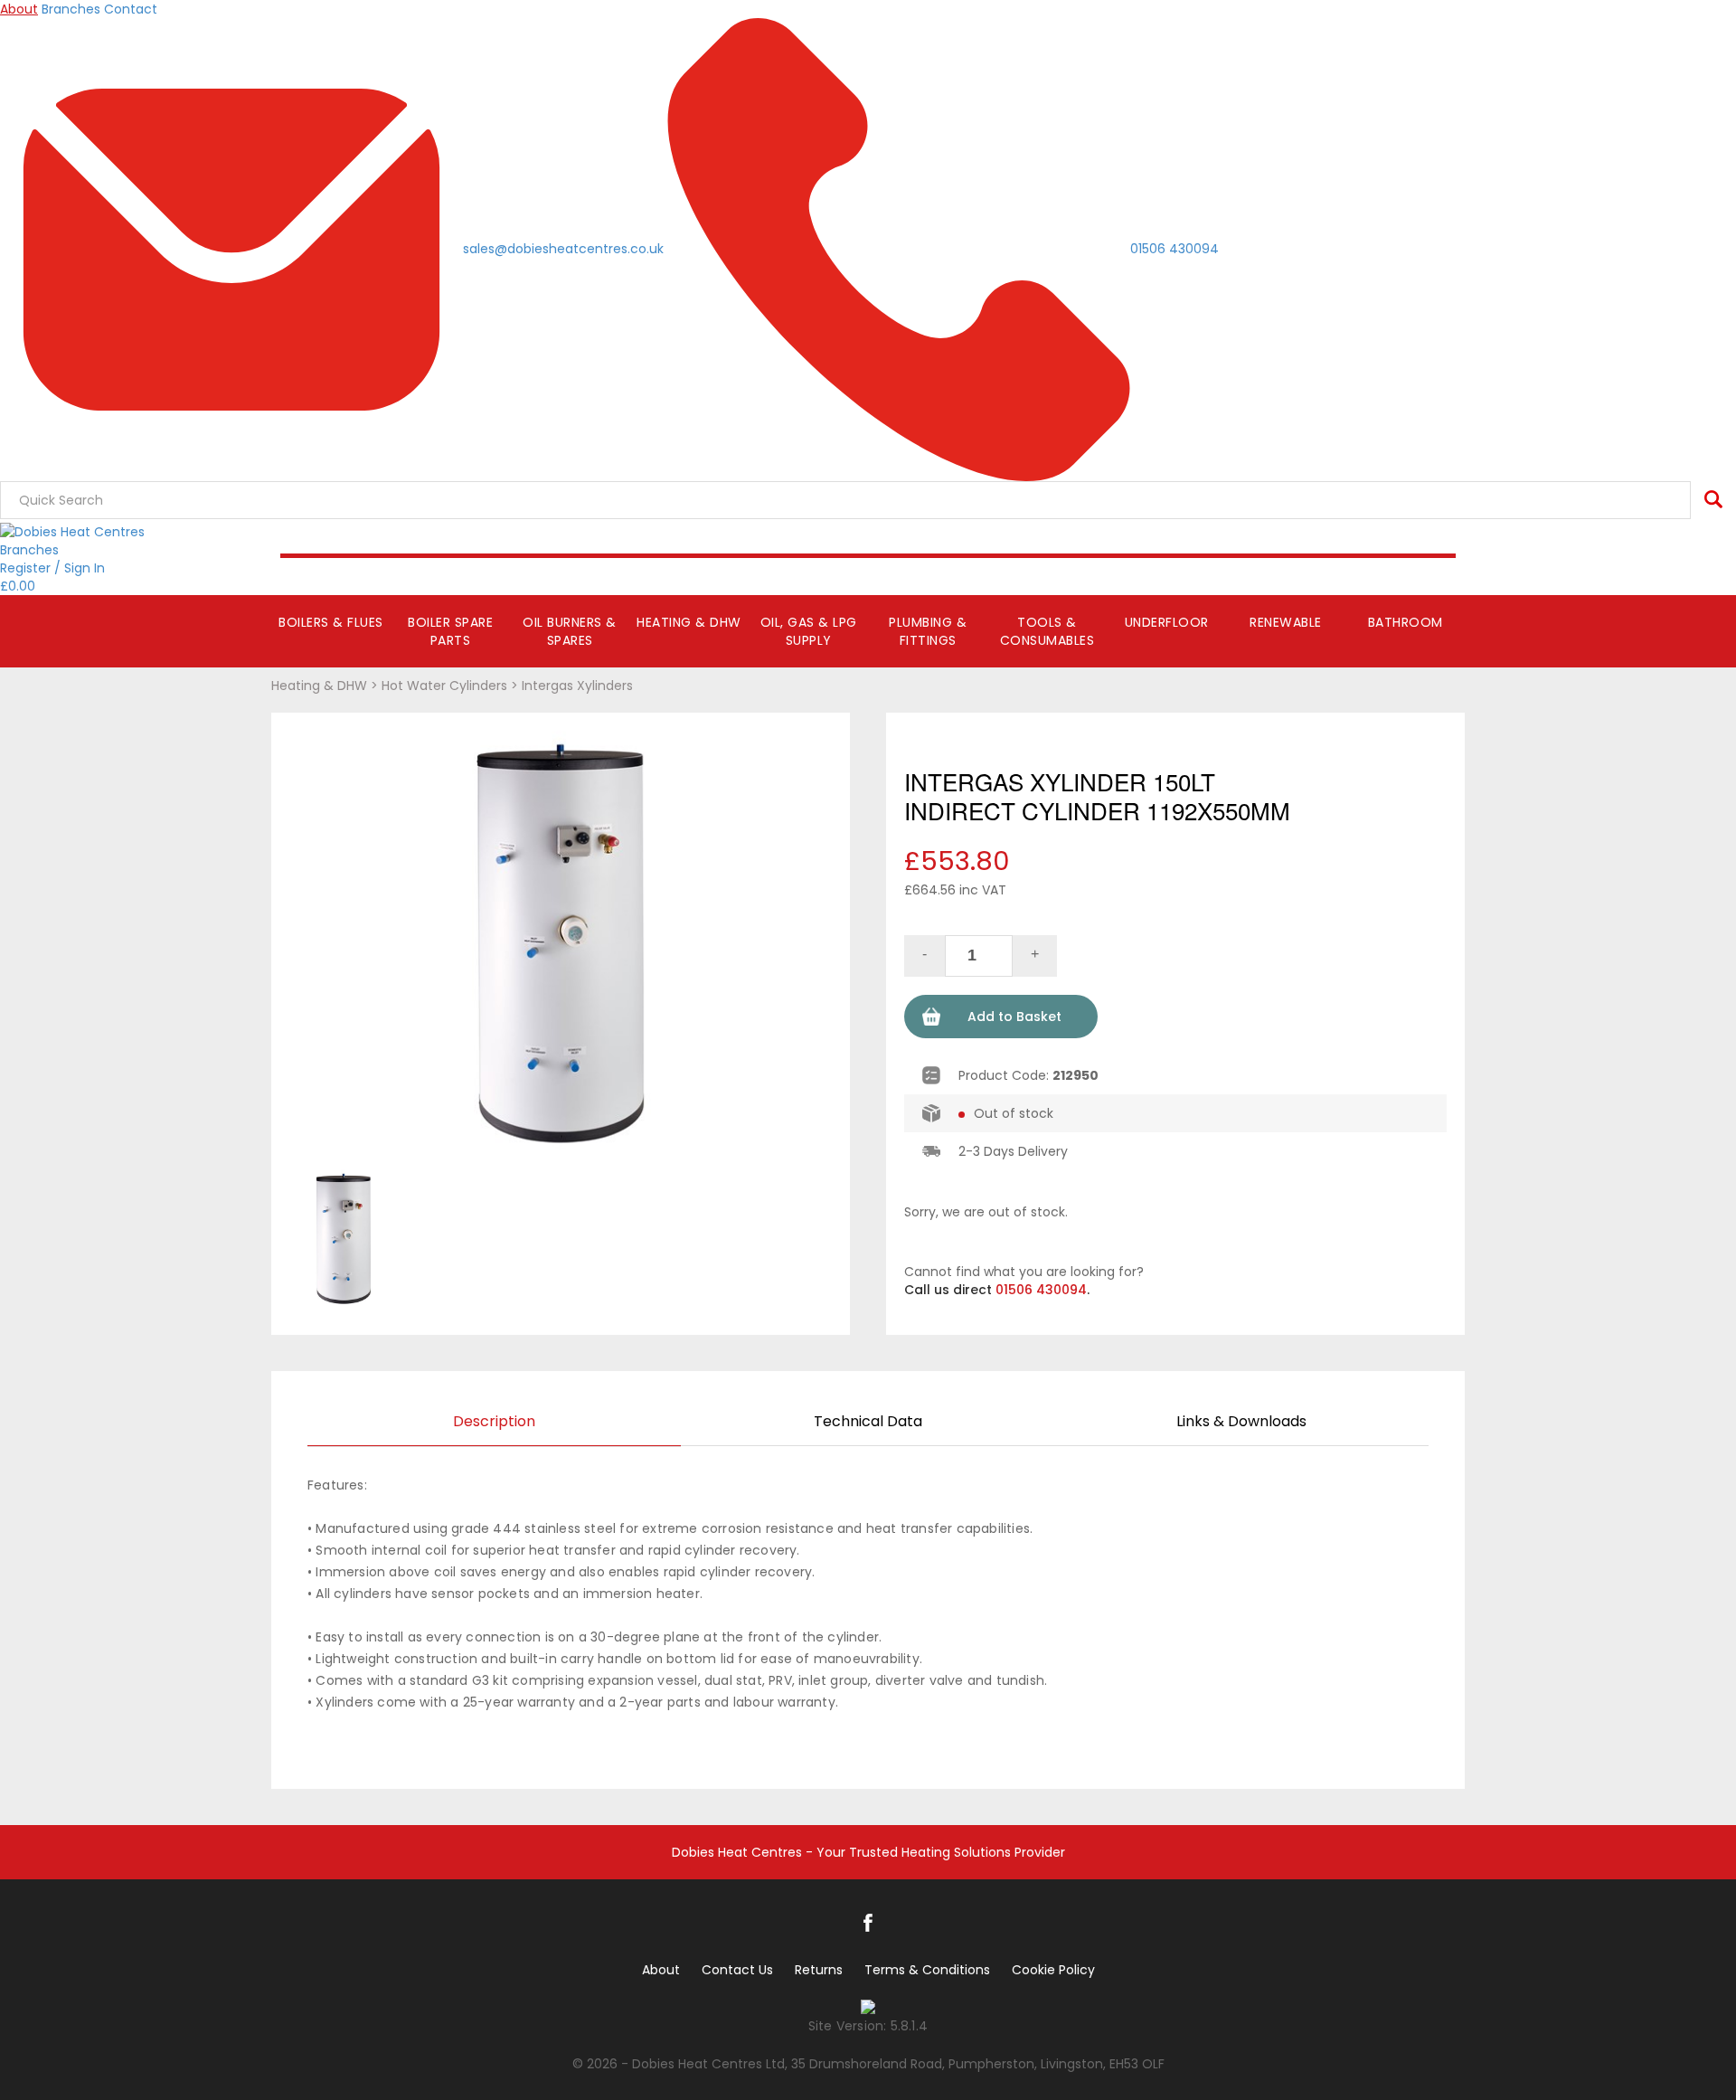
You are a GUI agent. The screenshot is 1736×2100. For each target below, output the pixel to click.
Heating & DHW (689, 622)
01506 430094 (1041, 1290)
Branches (71, 9)
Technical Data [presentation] (868, 1421)
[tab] (494, 1423)
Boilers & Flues (331, 622)
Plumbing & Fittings (928, 631)
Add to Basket (1014, 1017)
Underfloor (1167, 622)
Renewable (1286, 622)
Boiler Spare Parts (450, 631)
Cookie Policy (1053, 1970)
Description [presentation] (494, 1421)
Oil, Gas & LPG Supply (809, 631)
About (19, 9)
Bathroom (1406, 622)
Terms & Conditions (927, 1970)
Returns (819, 1970)
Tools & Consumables (1047, 631)
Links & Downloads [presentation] (1241, 1421)
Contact (131, 9)
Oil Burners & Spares (570, 631)
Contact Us (737, 1970)
